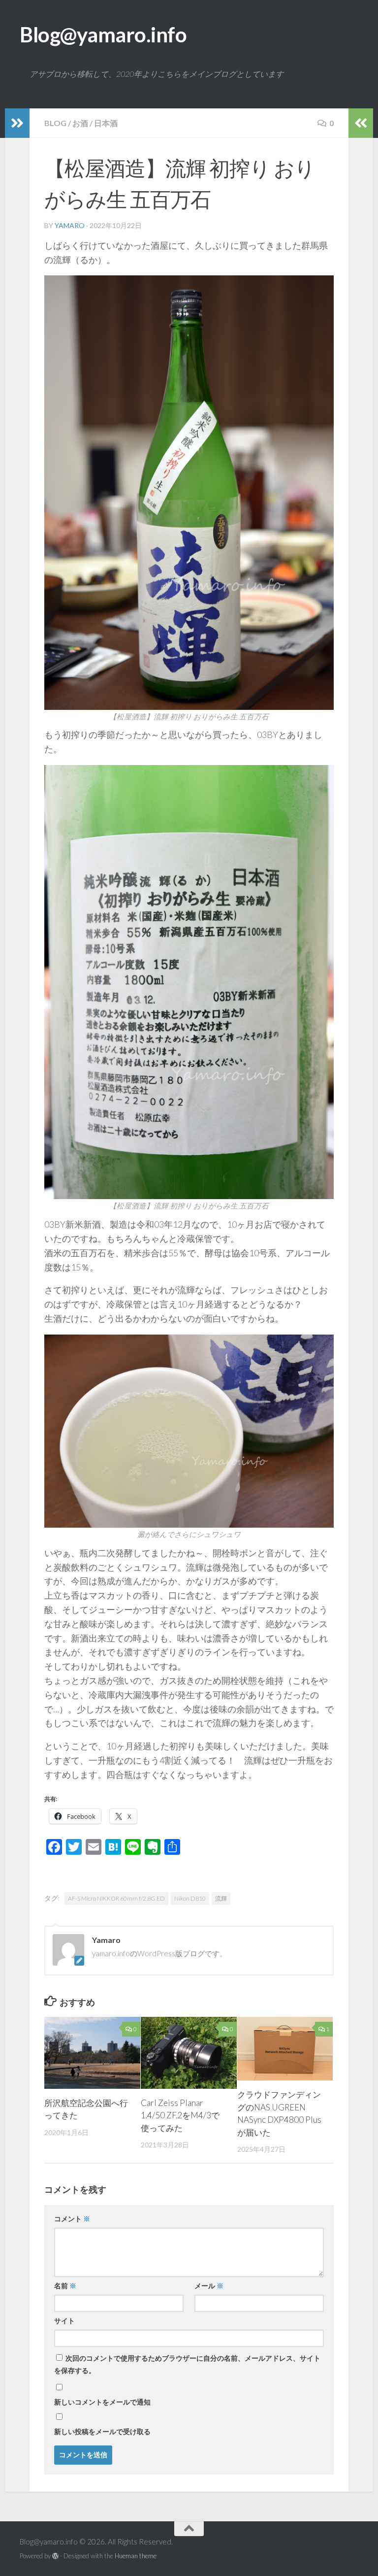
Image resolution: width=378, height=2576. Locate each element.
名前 (65, 2286)
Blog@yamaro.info (103, 34)
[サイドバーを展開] (17, 123)
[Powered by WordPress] (55, 2556)
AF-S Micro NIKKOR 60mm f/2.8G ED (116, 1898)
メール (209, 2286)
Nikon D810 (190, 1898)
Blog (55, 123)
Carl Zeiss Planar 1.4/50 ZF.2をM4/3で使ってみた (180, 2115)
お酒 (80, 123)
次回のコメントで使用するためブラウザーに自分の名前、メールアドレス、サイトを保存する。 (187, 2364)
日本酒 (106, 123)
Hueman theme (136, 2556)
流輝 (221, 1898)
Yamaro (70, 225)
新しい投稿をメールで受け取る (102, 2431)
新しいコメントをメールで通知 (102, 2402)
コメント (72, 2219)
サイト (64, 2321)
